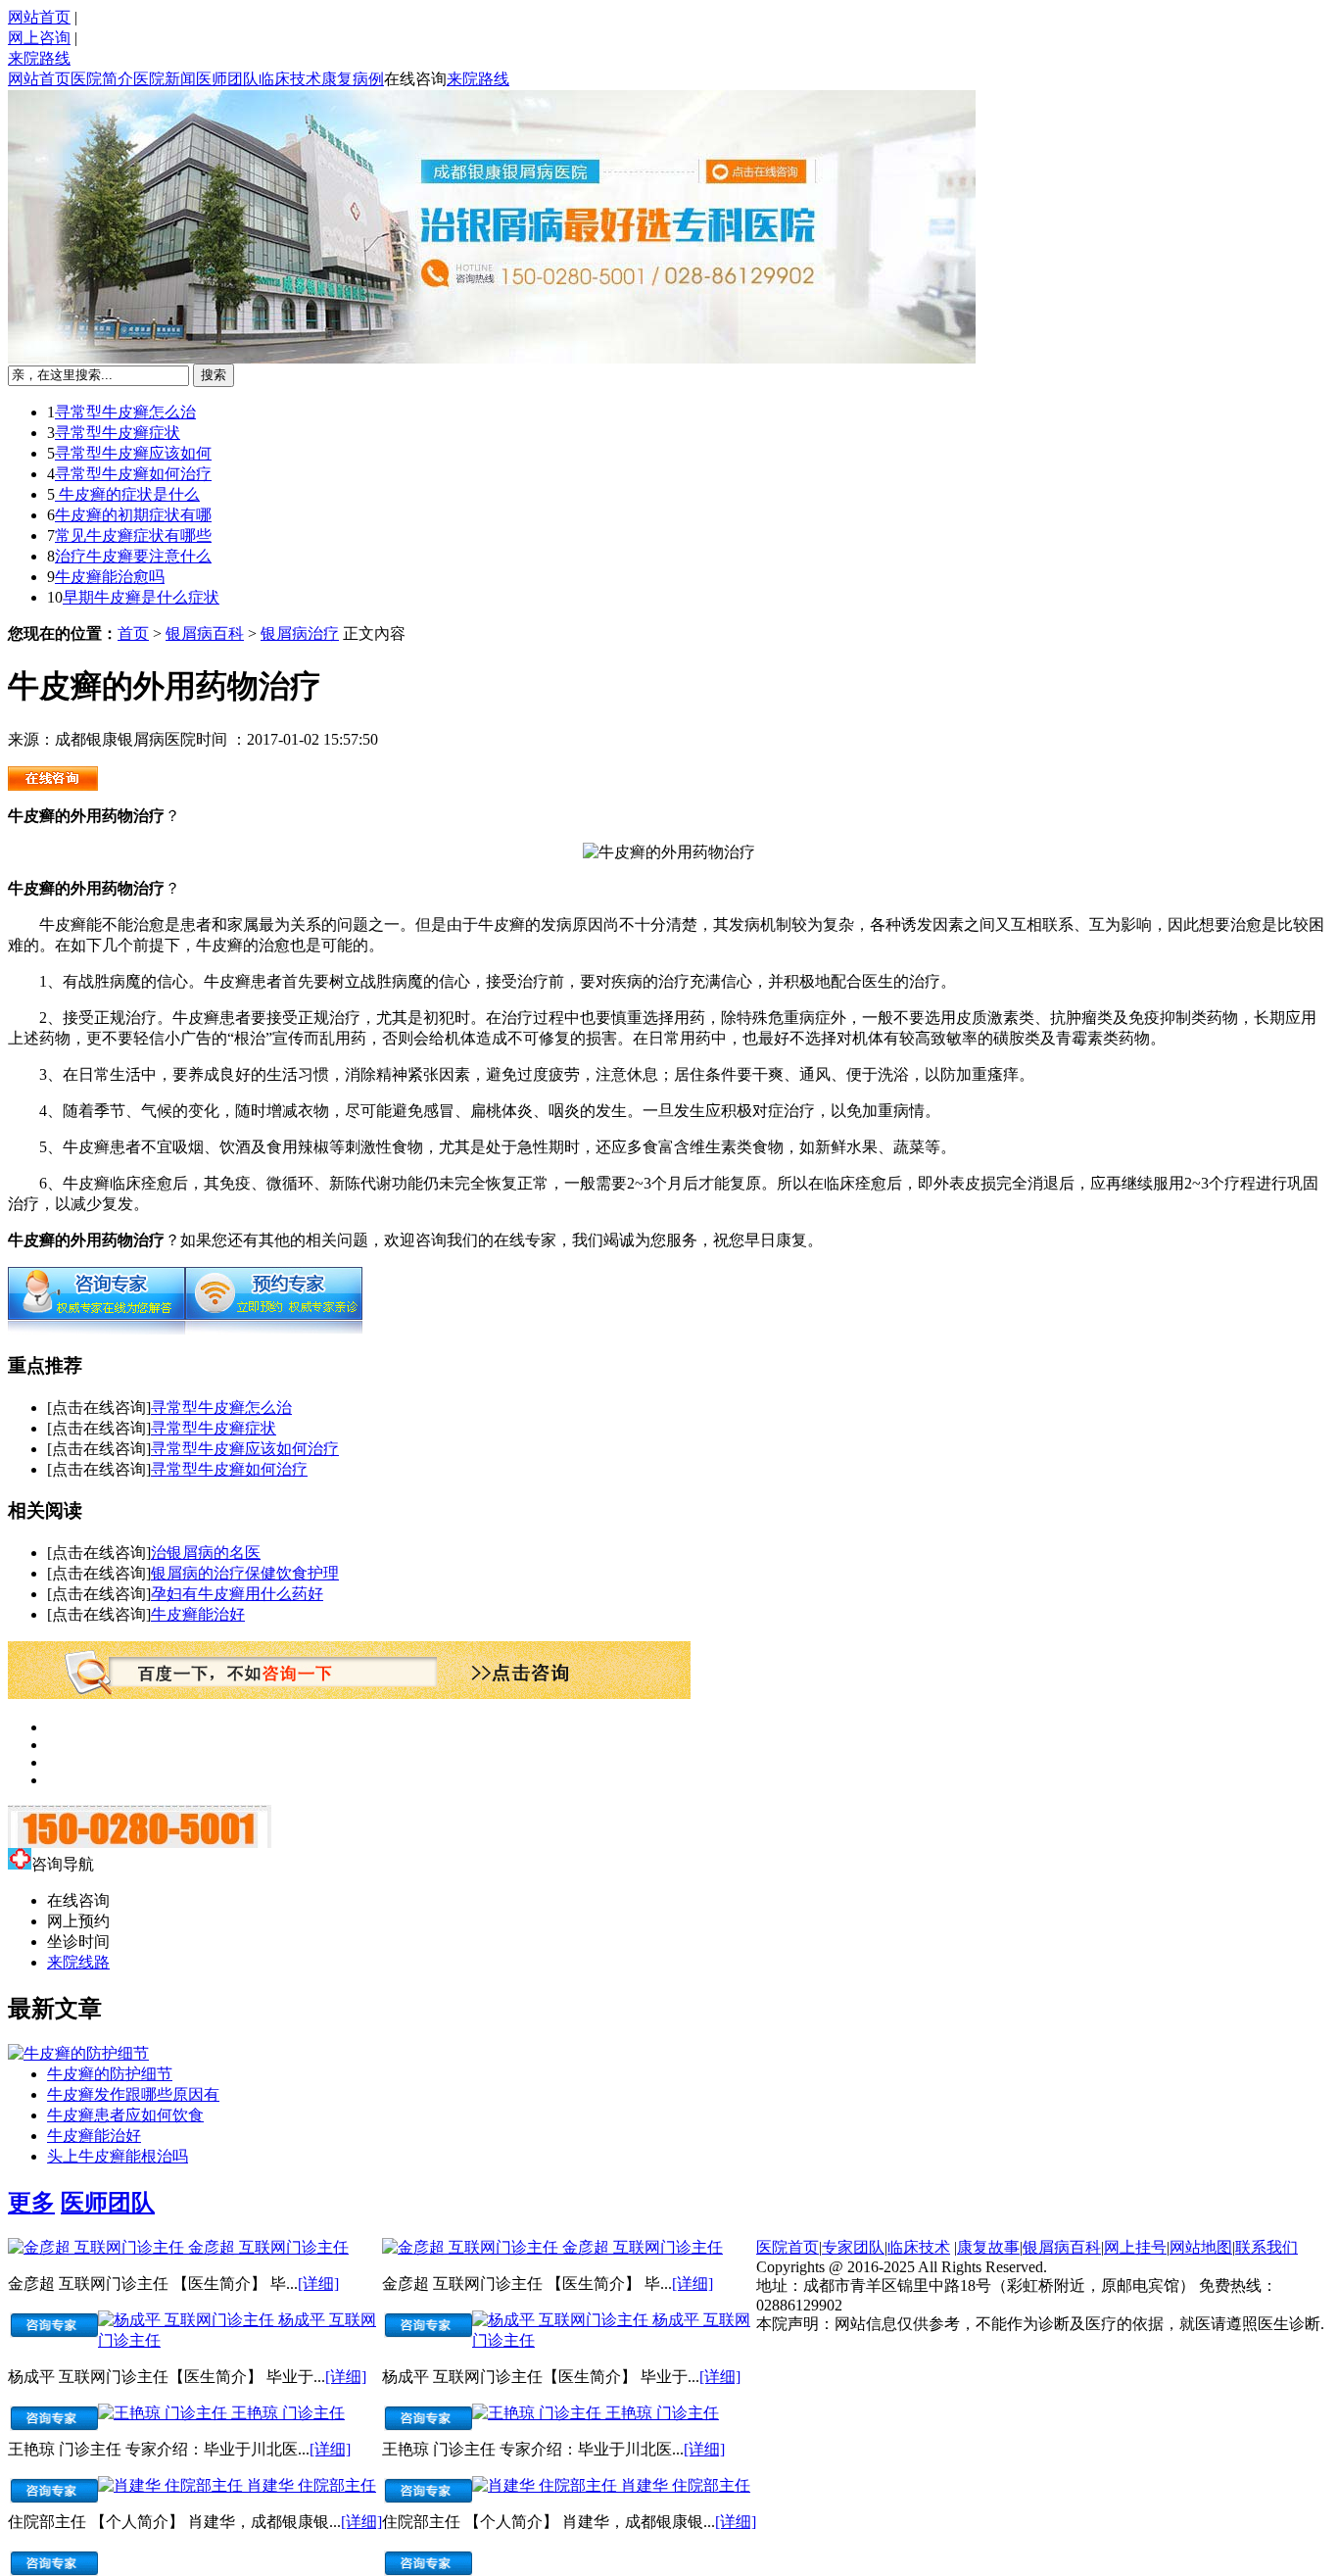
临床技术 (290, 79)
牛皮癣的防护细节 (110, 2074)
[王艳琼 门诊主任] (165, 2413)
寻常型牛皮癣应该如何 (133, 453)
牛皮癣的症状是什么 (127, 494)
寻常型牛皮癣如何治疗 (133, 474)
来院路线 (39, 58)
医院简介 (102, 79)
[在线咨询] (96, 1329)
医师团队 (227, 79)
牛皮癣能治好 (198, 1614)
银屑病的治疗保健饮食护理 (245, 1573)
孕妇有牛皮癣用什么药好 (237, 1594)
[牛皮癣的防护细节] (78, 2053)
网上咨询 (39, 38)
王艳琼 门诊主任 (288, 2413)
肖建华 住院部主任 (311, 2485)
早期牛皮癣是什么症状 (141, 597)
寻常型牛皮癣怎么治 (125, 412)
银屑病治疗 (300, 633)
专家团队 (853, 2247)
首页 (133, 633)
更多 (31, 2203)
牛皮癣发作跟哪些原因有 (133, 2094)
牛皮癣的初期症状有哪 (133, 515)
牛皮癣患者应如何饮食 (125, 2115)
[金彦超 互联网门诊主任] (98, 2247)
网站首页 (39, 17)
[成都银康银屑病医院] (53, 785)
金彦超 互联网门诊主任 (268, 2247)
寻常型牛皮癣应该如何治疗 (245, 1449)
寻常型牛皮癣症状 (118, 433)
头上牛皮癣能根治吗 (118, 2156)
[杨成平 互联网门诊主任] (188, 2320)
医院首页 (788, 2247)
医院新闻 (165, 79)
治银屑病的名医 (206, 1553)
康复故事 (988, 2247)
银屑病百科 (205, 633)
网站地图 (1201, 2247)
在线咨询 (415, 79)
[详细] (318, 2284)
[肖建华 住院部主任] (172, 2485)
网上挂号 (1135, 2247)
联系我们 (1266, 2247)
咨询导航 (63, 1864)
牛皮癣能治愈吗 (110, 577)
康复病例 (353, 79)
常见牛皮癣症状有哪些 (133, 535)
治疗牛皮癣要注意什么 (133, 556)
